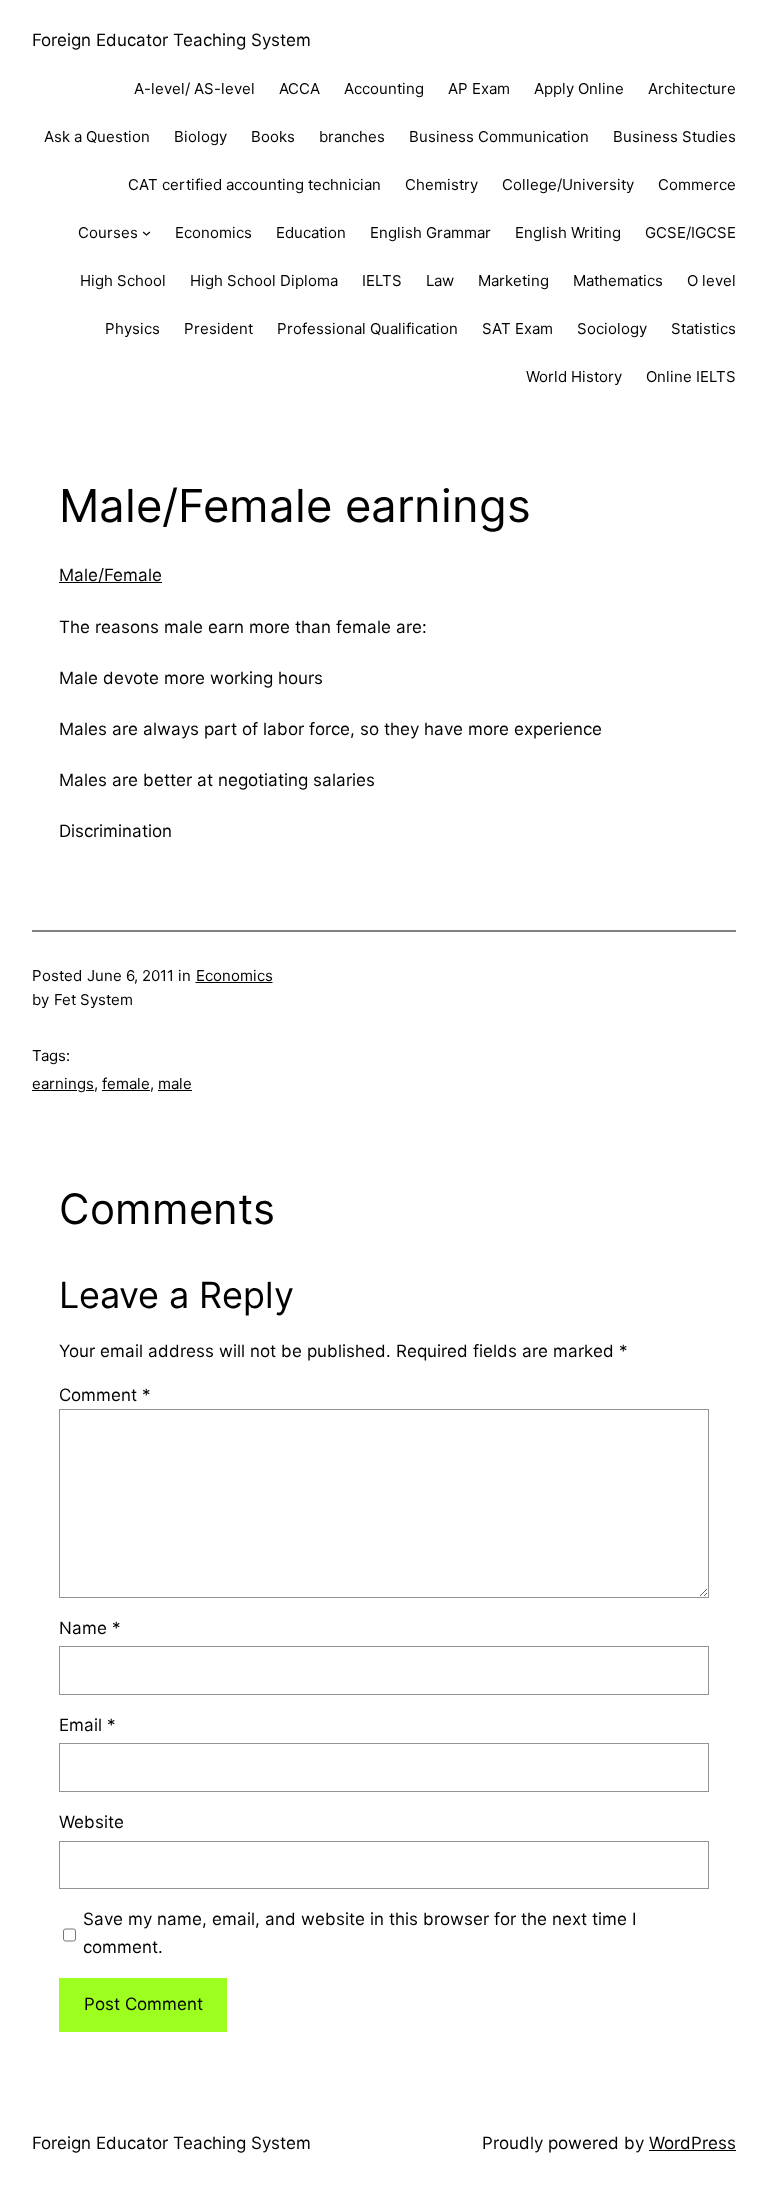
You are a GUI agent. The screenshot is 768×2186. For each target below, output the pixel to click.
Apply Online (579, 88)
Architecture (692, 88)
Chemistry (441, 184)
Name (90, 1628)
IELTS (382, 280)
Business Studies (674, 136)
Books (273, 136)
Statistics (703, 328)
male (175, 1083)
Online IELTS (691, 376)
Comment (105, 1395)
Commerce (697, 184)
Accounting (384, 88)
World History (574, 376)
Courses (108, 232)
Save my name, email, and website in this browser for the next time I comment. (359, 1932)
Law (440, 280)
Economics (213, 232)
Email (87, 1725)
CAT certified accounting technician (254, 184)
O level (711, 280)
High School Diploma (264, 280)
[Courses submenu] (146, 232)
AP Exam (479, 88)
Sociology (612, 328)
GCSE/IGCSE (690, 232)
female (126, 1083)
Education (311, 232)
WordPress (692, 2143)
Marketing (513, 280)
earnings (63, 1083)
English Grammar (430, 232)
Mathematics (618, 280)
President (218, 328)
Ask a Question (97, 136)
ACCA (299, 88)
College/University (568, 184)
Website (91, 1822)
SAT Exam (517, 328)
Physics (132, 328)
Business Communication (499, 136)
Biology (200, 136)
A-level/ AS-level (194, 88)
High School (123, 280)
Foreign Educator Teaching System (171, 40)
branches (352, 136)
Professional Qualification (367, 328)
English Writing (568, 232)
